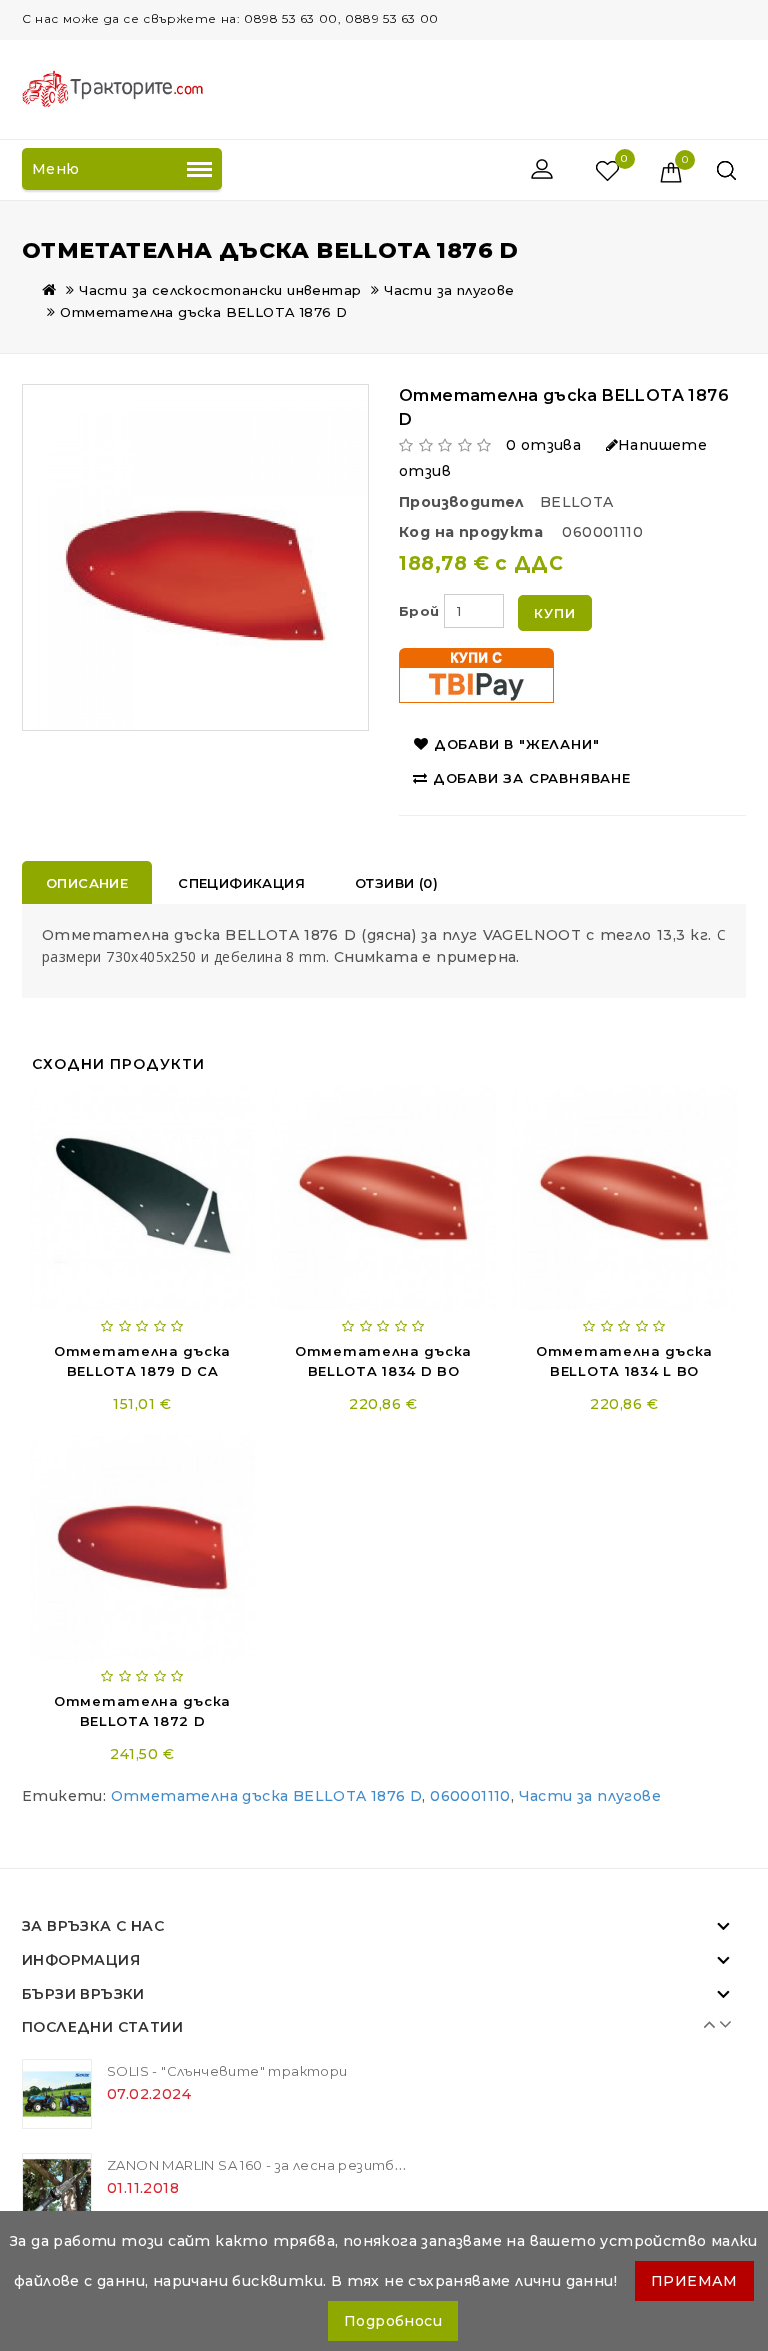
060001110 (470, 1796)
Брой (419, 611)
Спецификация (241, 883)
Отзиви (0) (396, 883)
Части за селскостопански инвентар (220, 290)
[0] (586, 170)
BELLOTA (577, 502)
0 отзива (543, 445)
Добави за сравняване (532, 778)
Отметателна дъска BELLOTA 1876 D (203, 312)
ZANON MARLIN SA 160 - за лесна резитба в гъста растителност (347, 2165)
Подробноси (393, 2321)
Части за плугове (449, 290)
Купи (554, 613)
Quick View (210, 1105)
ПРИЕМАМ (694, 2281)
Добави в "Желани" (517, 744)
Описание (87, 883)
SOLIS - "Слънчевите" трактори (227, 2071)
